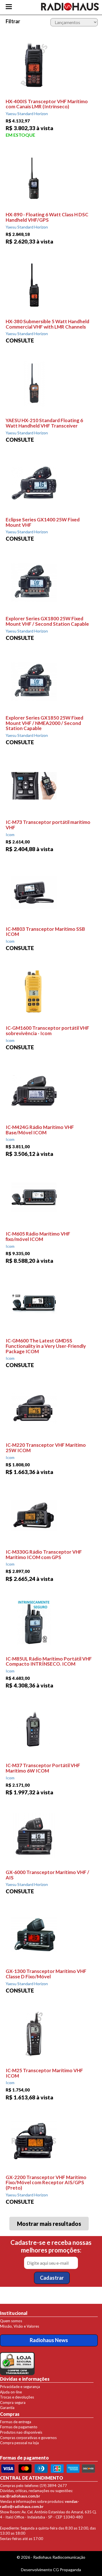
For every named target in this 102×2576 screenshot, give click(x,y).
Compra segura (13, 2402)
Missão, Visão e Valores (20, 2326)
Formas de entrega (16, 2422)
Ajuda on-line (11, 2392)
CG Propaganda (67, 2570)
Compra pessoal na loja (19, 2443)
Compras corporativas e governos (28, 2438)
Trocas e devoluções (17, 2397)
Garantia (7, 2408)
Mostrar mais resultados (49, 2224)
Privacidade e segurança (20, 2387)
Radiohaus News (49, 2340)
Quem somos (11, 2321)
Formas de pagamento (19, 2427)
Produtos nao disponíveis (21, 2432)
